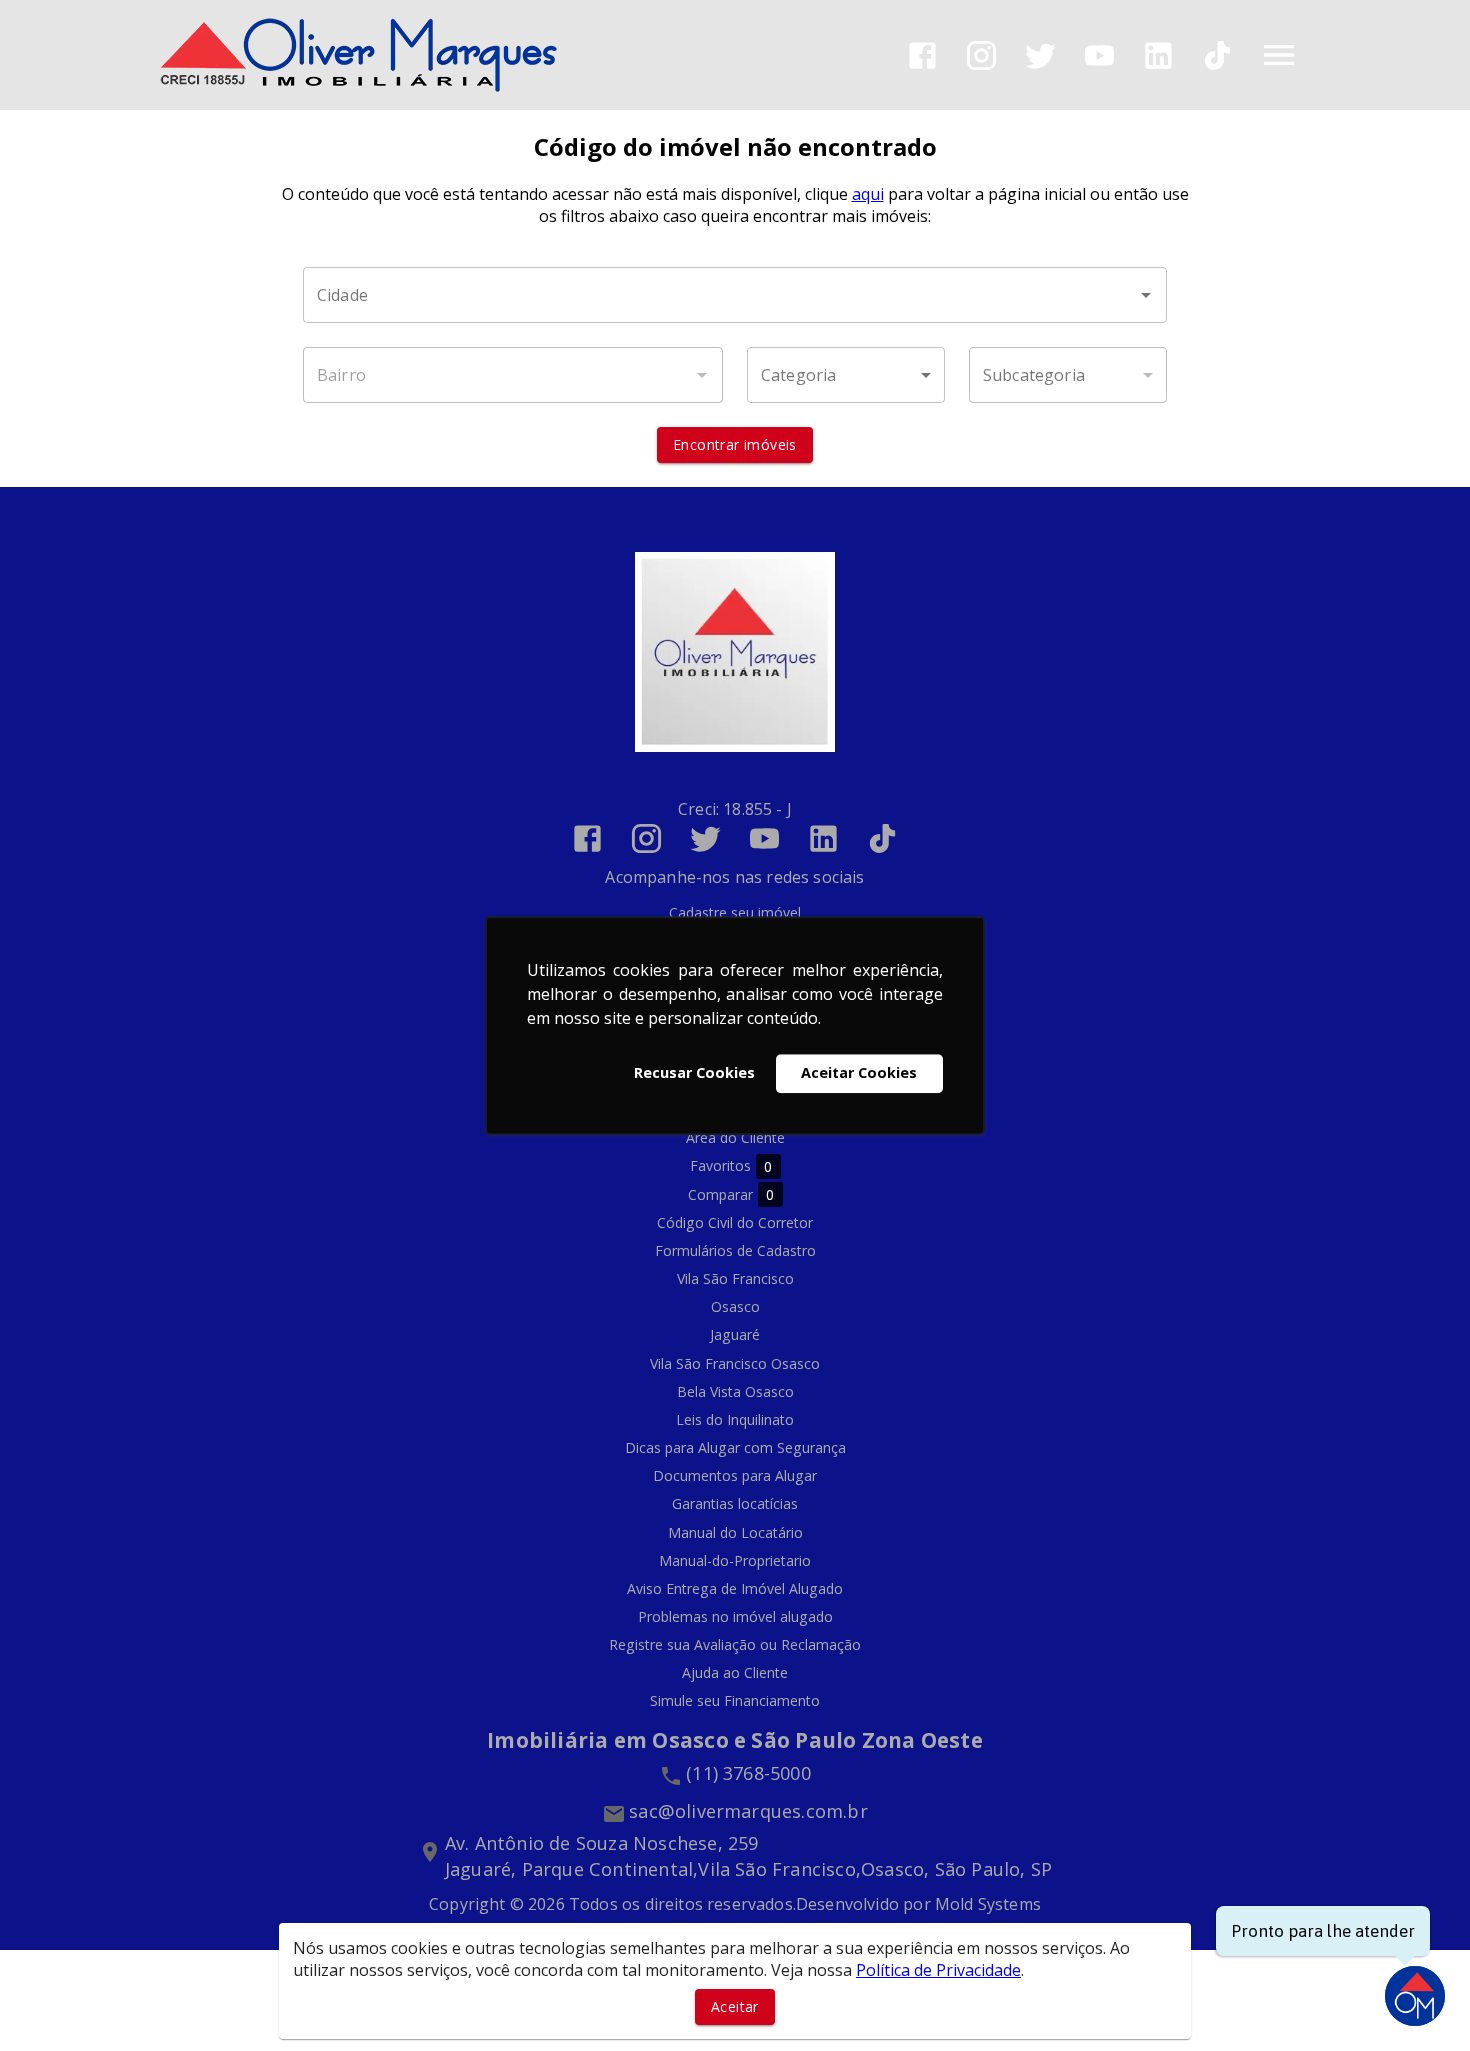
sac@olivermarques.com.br (748, 1811)
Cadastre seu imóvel (735, 912)
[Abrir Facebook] (922, 55)
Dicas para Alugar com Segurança (735, 1447)
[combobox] (735, 295)
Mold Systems (988, 1904)
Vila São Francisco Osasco (735, 1363)
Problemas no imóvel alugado (735, 1616)
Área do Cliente (735, 1137)
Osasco (735, 1306)
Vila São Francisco (735, 1278)
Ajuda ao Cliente (735, 1672)
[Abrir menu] (1279, 55)
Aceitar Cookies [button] (859, 1073)
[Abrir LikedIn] (1158, 55)
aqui (868, 194)
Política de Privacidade (938, 1970)
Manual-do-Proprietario (735, 1560)
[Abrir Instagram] (981, 55)
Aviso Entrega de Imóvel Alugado (735, 1588)
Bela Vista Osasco (735, 1391)
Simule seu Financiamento (735, 1700)
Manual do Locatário (735, 1532)
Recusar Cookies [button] (694, 1073)
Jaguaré (735, 1334)
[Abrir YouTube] (1099, 55)
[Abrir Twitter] (1040, 55)
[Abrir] (1146, 295)
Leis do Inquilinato (735, 1419)
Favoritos (731, 1166)
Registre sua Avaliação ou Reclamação (735, 1644)
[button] (846, 375)
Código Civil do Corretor (735, 1222)
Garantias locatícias (735, 1503)
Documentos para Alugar (735, 1475)
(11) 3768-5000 (748, 1773)
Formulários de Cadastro (735, 1250)
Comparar (731, 1195)
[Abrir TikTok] (1217, 55)
